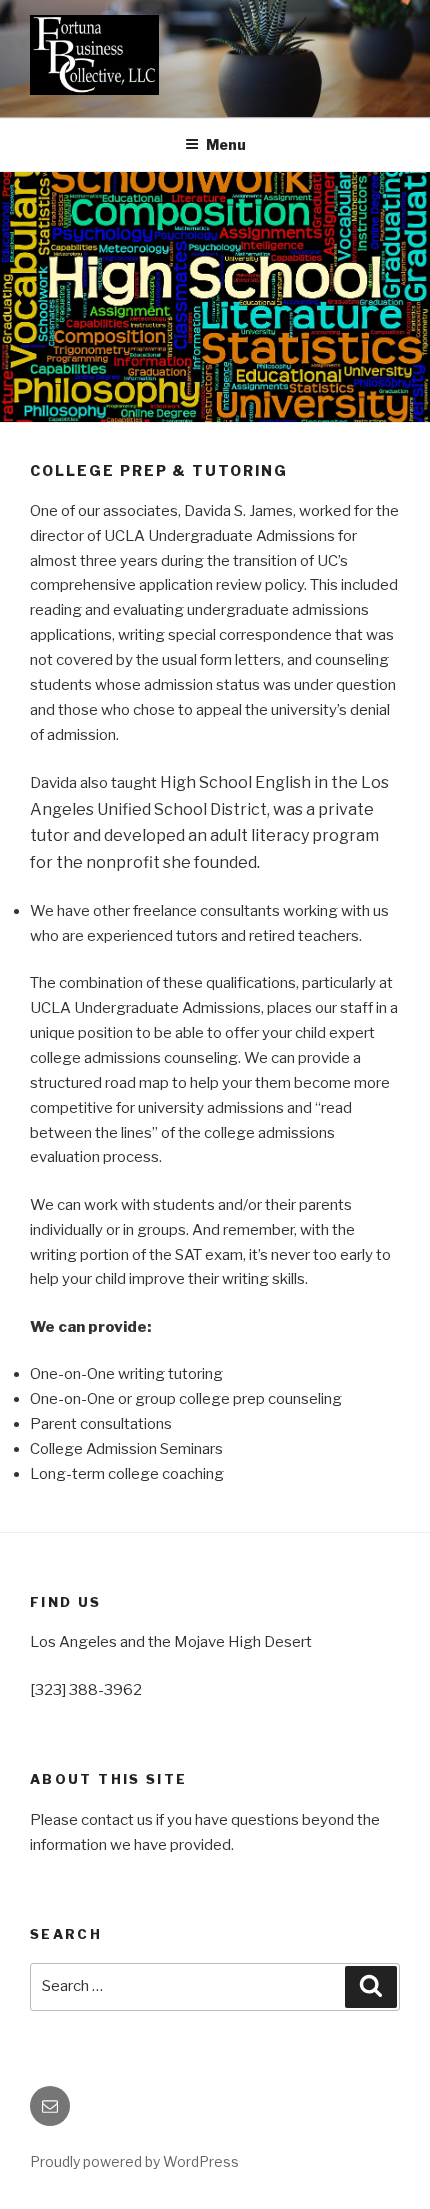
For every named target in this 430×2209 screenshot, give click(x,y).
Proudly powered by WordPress (134, 2161)
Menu (226, 144)
